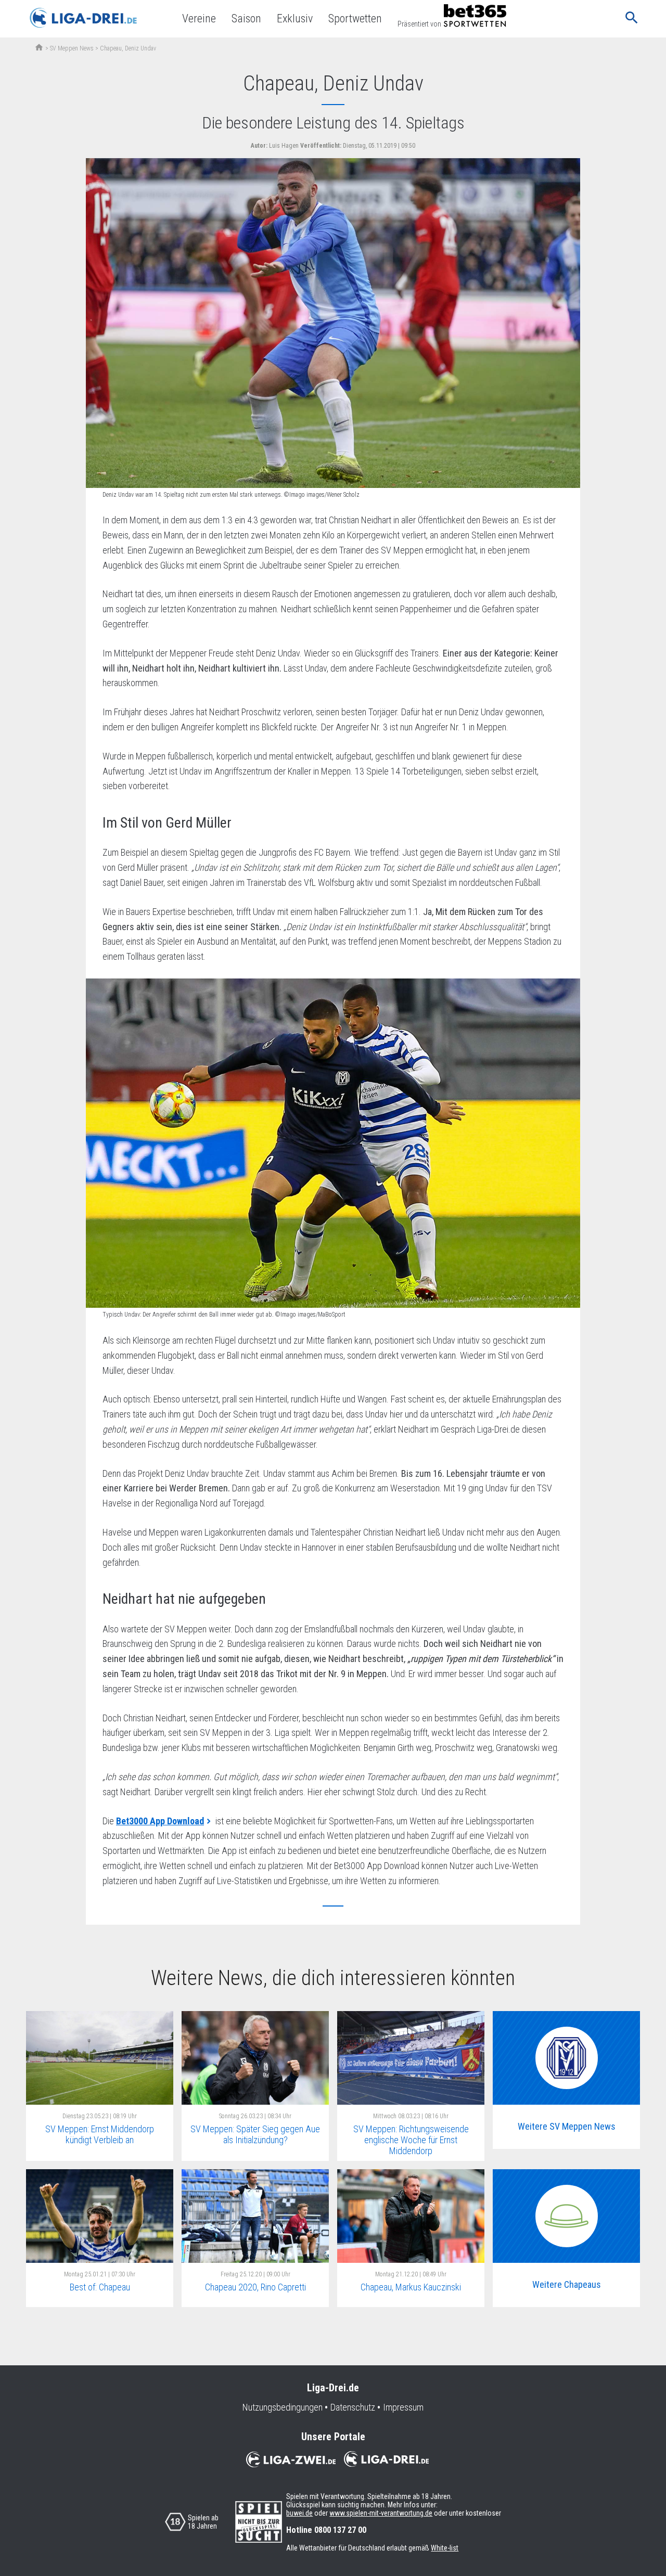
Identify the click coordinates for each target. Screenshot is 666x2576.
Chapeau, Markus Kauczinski (411, 2287)
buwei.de (299, 2513)
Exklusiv (295, 18)
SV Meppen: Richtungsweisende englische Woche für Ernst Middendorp (411, 2140)
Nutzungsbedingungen (283, 2407)
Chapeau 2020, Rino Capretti (255, 2287)
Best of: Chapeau (100, 2287)
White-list (445, 2548)
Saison (246, 18)
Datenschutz (353, 2407)
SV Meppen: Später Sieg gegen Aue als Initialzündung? (255, 2134)
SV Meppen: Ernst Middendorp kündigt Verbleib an (100, 2134)
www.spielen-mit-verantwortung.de (381, 2513)
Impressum (403, 2407)
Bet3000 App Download (160, 1821)
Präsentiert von (419, 24)
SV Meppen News (72, 48)
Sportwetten (355, 18)
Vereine (199, 18)
